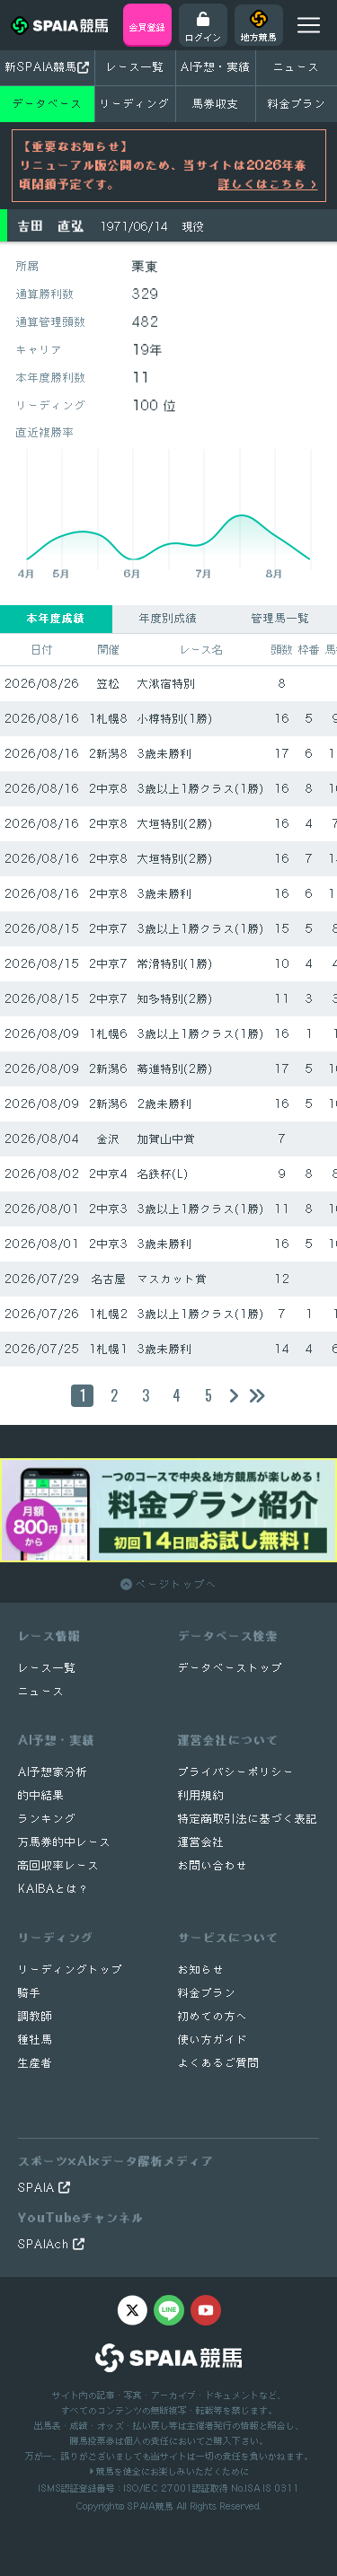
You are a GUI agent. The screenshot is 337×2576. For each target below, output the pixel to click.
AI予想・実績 (216, 67)
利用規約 (201, 1795)
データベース (48, 104)
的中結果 (41, 1795)
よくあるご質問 (219, 2063)
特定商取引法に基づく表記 (248, 1819)
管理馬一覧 (281, 618)
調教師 (35, 2016)
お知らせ (201, 1969)
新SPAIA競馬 (41, 67)
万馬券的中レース (65, 1842)
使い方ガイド (213, 2040)
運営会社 (201, 1842)
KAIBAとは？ (54, 1889)
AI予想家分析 (53, 1772)
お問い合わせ (213, 1865)
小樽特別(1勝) (175, 719)
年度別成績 (168, 618)
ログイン (203, 37)
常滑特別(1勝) (175, 964)
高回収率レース (59, 1865)
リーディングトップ (71, 1969)
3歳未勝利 (165, 754)
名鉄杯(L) (163, 1174)
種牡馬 (35, 2040)
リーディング (135, 104)
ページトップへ (175, 1584)
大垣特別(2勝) (175, 824)
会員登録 (147, 27)
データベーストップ (231, 1668)
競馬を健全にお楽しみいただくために (171, 2471)
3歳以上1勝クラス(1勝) (201, 789)
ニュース (297, 67)
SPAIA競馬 (150, 2506)
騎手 (30, 1993)
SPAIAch (45, 2244)
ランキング (47, 1819)
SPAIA (38, 2188)
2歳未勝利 (165, 1104)
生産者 (35, 2063)
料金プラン (207, 1993)
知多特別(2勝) (175, 999)
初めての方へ (213, 2016)
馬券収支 (216, 104)
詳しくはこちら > (268, 184)
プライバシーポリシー (236, 1772)
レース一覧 (135, 67)
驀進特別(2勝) (175, 1069)
